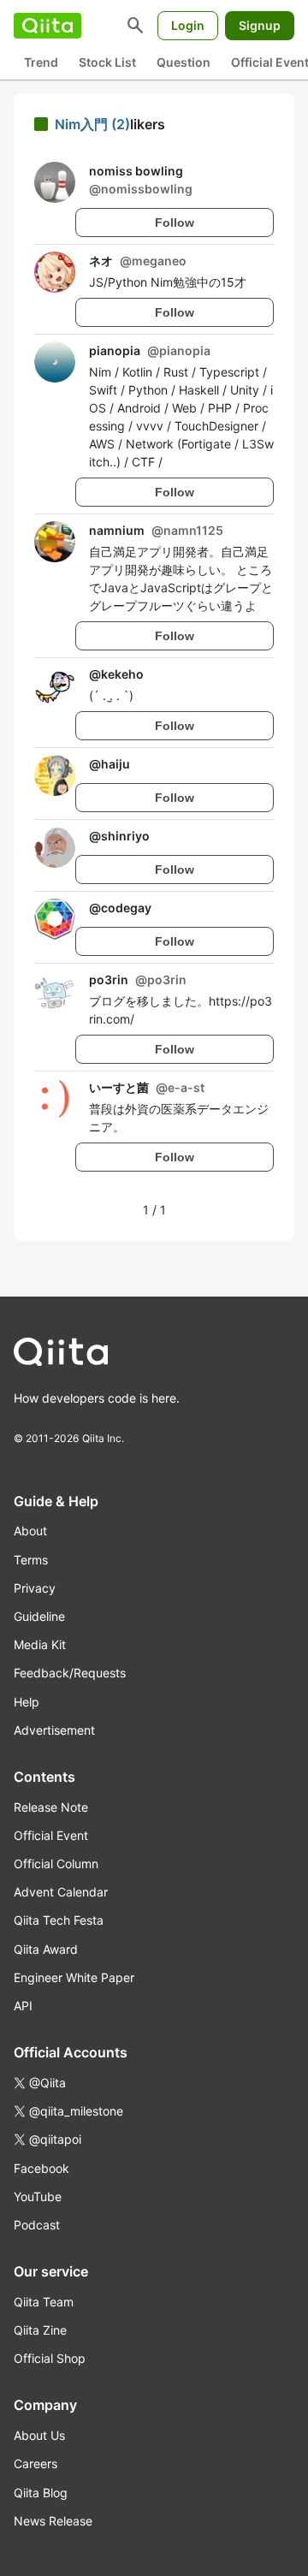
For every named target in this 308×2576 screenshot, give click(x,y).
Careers (36, 2463)
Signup (260, 25)
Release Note (51, 1807)
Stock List (107, 62)
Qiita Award (46, 1949)
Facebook (41, 2168)
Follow (175, 223)
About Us (39, 2435)
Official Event (51, 1835)
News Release (53, 2521)
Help (27, 1702)
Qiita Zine (40, 2330)
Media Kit (40, 1644)
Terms (31, 1560)
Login (188, 25)
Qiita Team (44, 2302)
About (30, 1531)
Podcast (37, 2225)
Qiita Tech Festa (59, 1920)
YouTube (38, 2196)
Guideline (39, 1616)
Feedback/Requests (70, 1673)
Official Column (56, 1864)
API (23, 2006)
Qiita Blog (41, 2493)
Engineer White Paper (74, 1977)
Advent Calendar (61, 1892)
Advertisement (54, 1730)
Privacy (35, 1588)
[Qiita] (47, 26)
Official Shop (50, 2358)
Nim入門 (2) (92, 124)
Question (184, 62)
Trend (41, 62)
